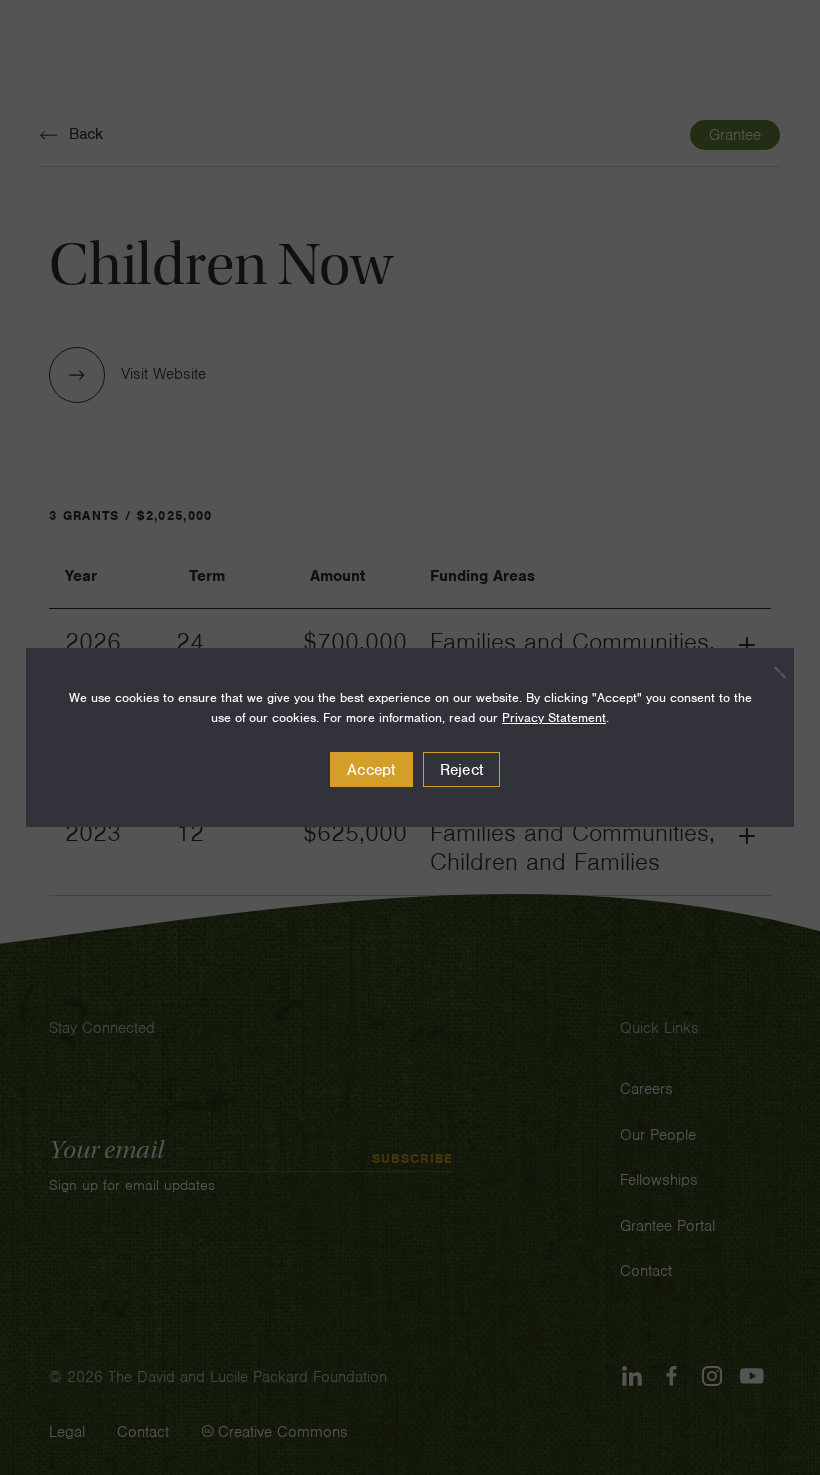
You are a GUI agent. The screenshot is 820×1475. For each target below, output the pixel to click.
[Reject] (769, 672)
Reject (462, 770)
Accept (371, 770)
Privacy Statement (554, 717)
